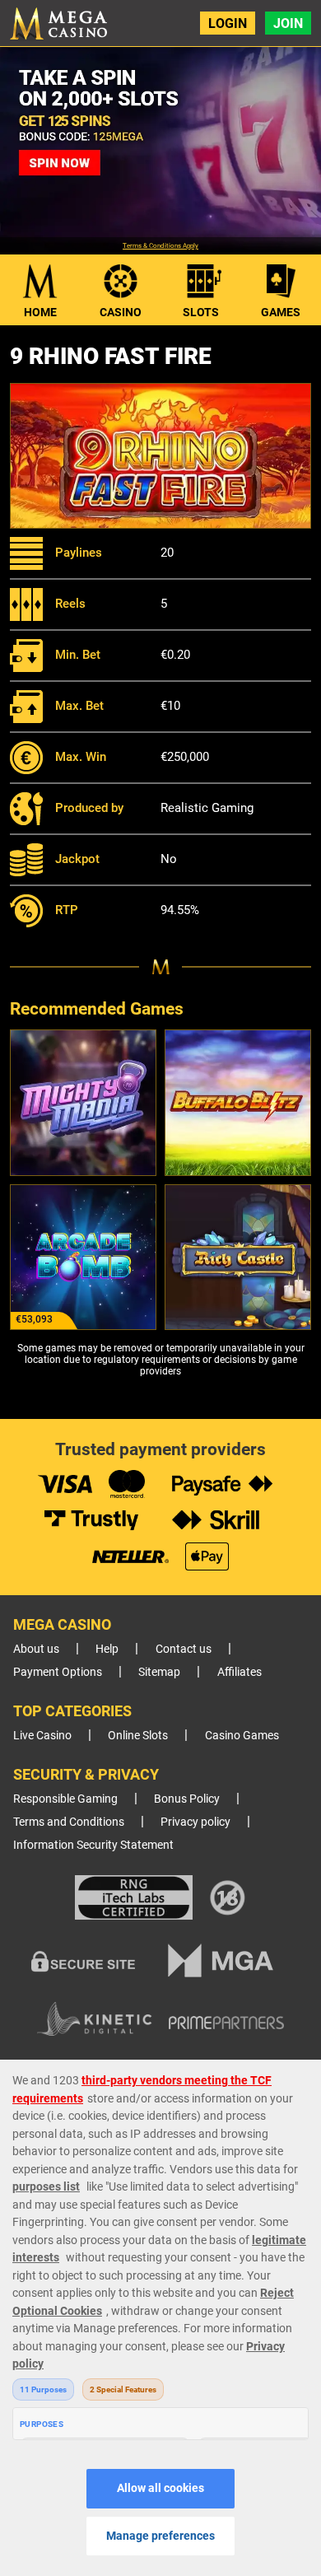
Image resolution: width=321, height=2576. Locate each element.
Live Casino (42, 1736)
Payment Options (58, 1672)
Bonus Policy (187, 1799)
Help (107, 1649)
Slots (201, 312)
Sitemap (159, 1672)
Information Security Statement (93, 1845)
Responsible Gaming (65, 1799)
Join (288, 23)
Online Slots (138, 1736)
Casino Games (242, 1736)
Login (228, 23)
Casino (121, 312)
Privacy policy (195, 1822)
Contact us (184, 1649)
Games (281, 312)
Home (40, 312)
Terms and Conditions (69, 1822)
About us (36, 1649)
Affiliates (240, 1672)
